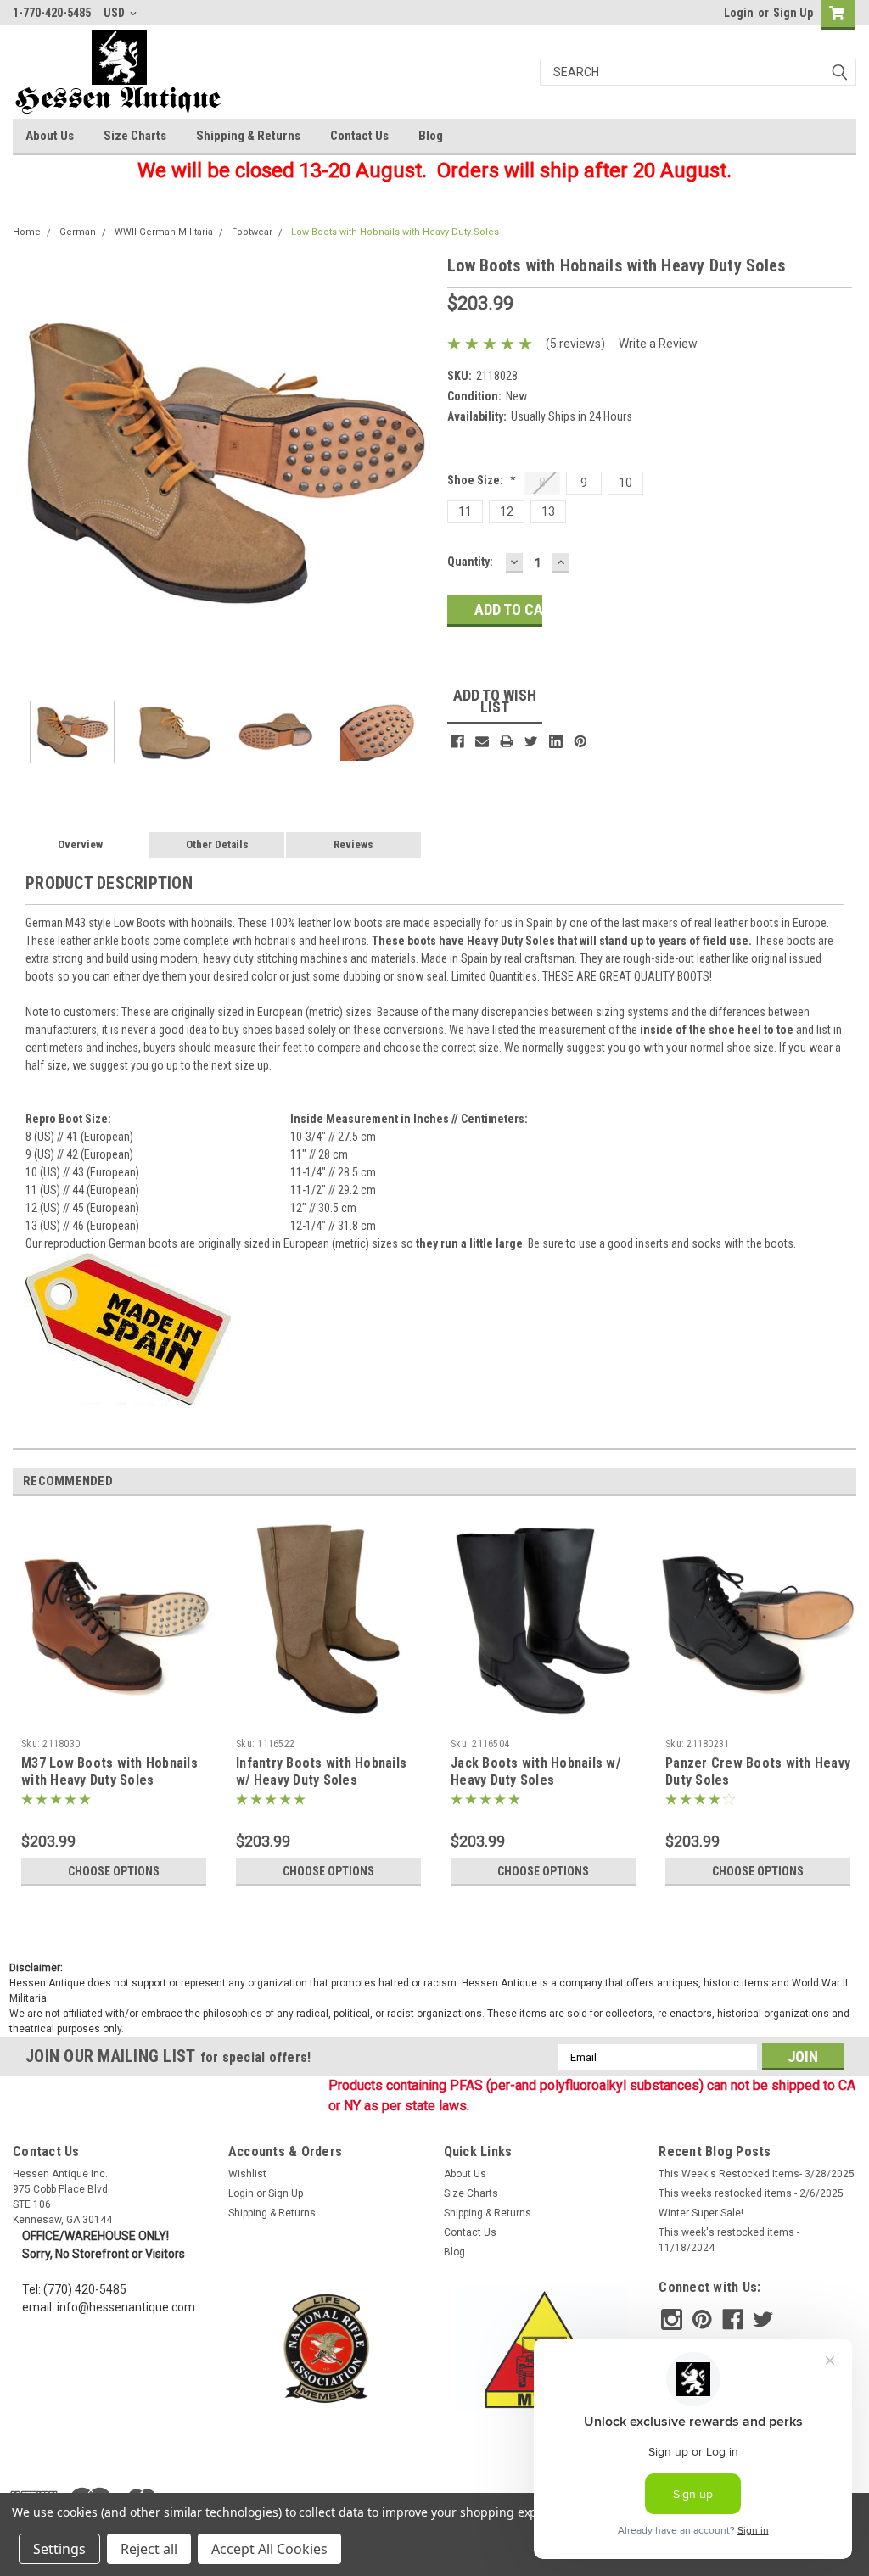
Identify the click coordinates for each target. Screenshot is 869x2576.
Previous (30, 464)
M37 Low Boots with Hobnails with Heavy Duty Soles (109, 1771)
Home (27, 232)
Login (739, 13)
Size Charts (135, 136)
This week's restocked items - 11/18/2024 (729, 2240)
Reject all (149, 2549)
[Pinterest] (580, 741)
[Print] (507, 741)
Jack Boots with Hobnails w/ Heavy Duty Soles (535, 1771)
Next (418, 464)
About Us (50, 136)
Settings (59, 2549)
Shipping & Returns (248, 136)
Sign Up (793, 13)
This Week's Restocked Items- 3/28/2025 (757, 2174)
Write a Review (658, 344)
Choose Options (114, 1871)
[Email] (482, 741)
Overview (80, 844)
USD (115, 13)
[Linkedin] (556, 741)
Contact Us (359, 136)
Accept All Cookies (269, 2549)
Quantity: (470, 562)
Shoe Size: (482, 480)
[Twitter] (531, 741)
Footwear (252, 232)
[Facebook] (457, 741)
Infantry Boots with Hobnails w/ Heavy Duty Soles (321, 1771)
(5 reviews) (575, 344)
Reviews (353, 844)
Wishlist (247, 2174)
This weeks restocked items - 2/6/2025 (751, 2193)
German (78, 232)
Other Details (217, 844)
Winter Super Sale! (701, 2213)
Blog (431, 136)
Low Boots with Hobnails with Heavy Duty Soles (395, 232)
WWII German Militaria (164, 232)
